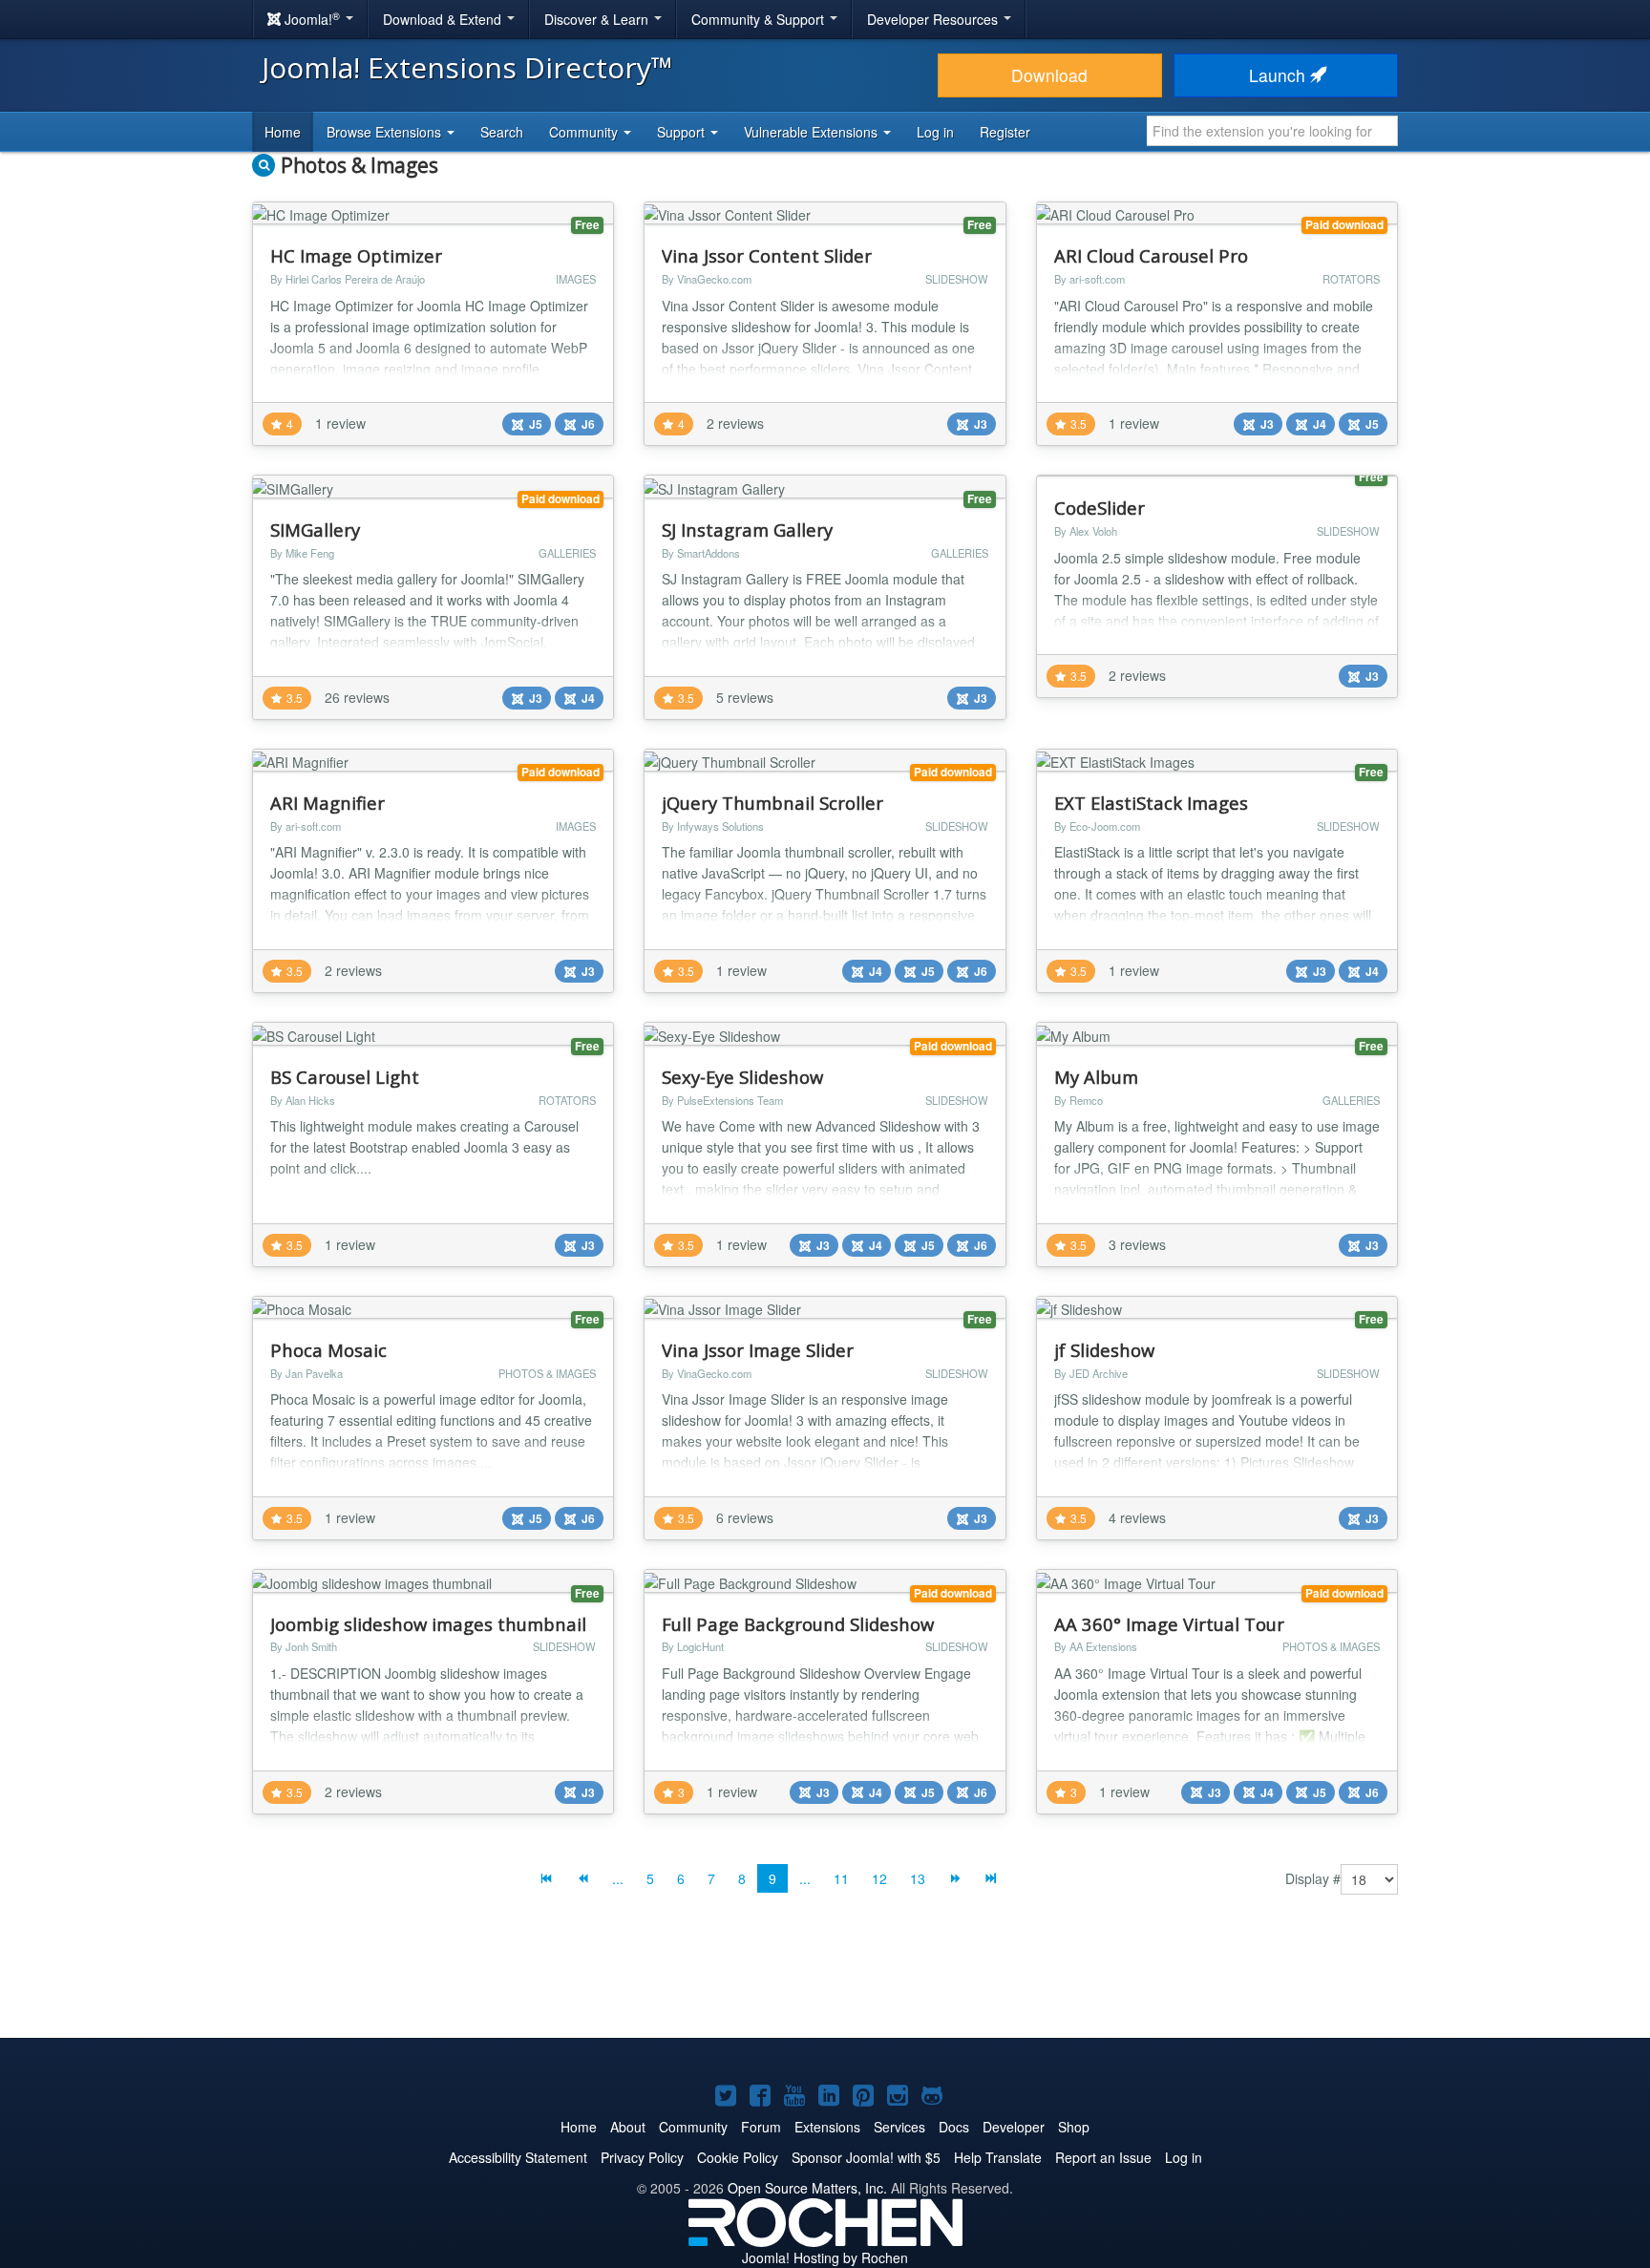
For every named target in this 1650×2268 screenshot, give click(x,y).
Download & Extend (444, 19)
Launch (1280, 75)
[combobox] (1272, 131)
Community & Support (760, 19)
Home (283, 132)
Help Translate (998, 2157)
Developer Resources (934, 19)
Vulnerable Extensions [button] (813, 132)
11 (841, 1878)
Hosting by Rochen (825, 2257)
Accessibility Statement (518, 2157)
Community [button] (585, 132)
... (618, 1878)
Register (1005, 132)
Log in (935, 132)
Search (502, 132)
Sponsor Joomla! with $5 (866, 2157)
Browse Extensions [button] (386, 132)
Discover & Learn (598, 19)
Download (1049, 75)
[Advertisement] (825, 1981)
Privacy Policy (642, 2157)
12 (879, 1878)
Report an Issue (1103, 2157)
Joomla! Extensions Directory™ (467, 67)
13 (918, 1878)
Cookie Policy (738, 2157)
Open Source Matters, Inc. (807, 2188)
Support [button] (683, 132)
